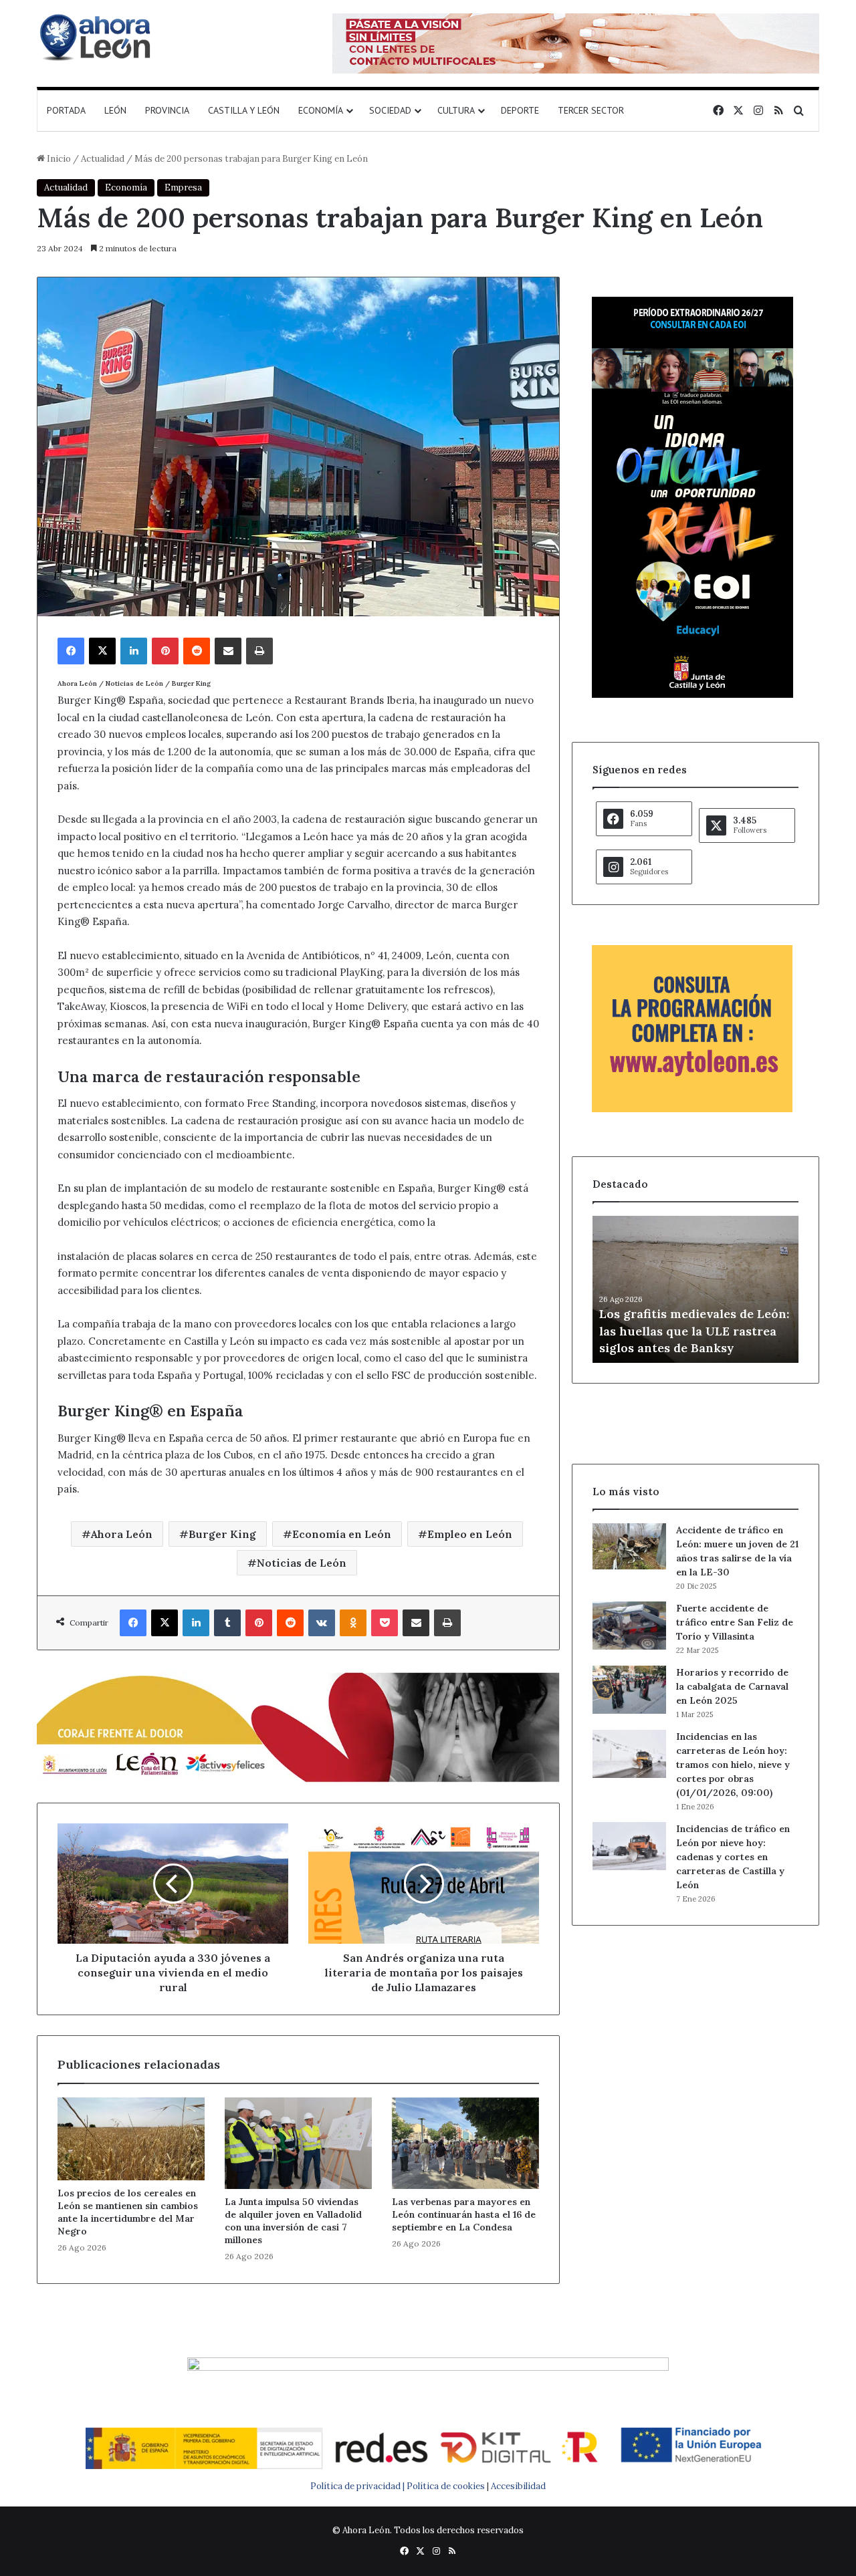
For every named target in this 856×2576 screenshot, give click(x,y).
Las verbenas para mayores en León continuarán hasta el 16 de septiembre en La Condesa (464, 2214)
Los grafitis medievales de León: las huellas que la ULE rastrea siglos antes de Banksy (694, 1330)
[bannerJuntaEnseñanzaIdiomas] (692, 695)
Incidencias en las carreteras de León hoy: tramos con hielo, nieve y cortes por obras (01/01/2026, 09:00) (733, 1765)
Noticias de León (302, 1563)
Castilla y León (244, 110)
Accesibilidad (518, 2486)
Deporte (520, 110)
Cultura (456, 110)
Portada (66, 110)
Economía (321, 110)
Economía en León (342, 1534)
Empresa (183, 187)
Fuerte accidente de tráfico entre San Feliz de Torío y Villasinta (735, 1622)
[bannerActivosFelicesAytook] (298, 1725)
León (115, 110)
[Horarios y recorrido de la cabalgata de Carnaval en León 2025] (629, 1690)
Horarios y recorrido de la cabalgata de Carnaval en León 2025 (732, 1686)
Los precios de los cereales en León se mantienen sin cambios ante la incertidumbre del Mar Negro (128, 2212)
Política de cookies (446, 2486)
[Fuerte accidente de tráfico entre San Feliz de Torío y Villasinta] (629, 1626)
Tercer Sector (591, 110)
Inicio (58, 159)
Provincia (167, 110)
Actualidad (103, 159)
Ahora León (122, 1534)
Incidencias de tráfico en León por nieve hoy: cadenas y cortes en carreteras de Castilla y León (733, 1857)
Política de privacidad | (358, 2486)
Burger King (222, 1534)
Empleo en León (470, 1534)
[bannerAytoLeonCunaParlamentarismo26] (692, 1109)
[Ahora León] (97, 37)
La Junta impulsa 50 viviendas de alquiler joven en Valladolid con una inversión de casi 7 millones (293, 2221)
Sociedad (390, 110)
